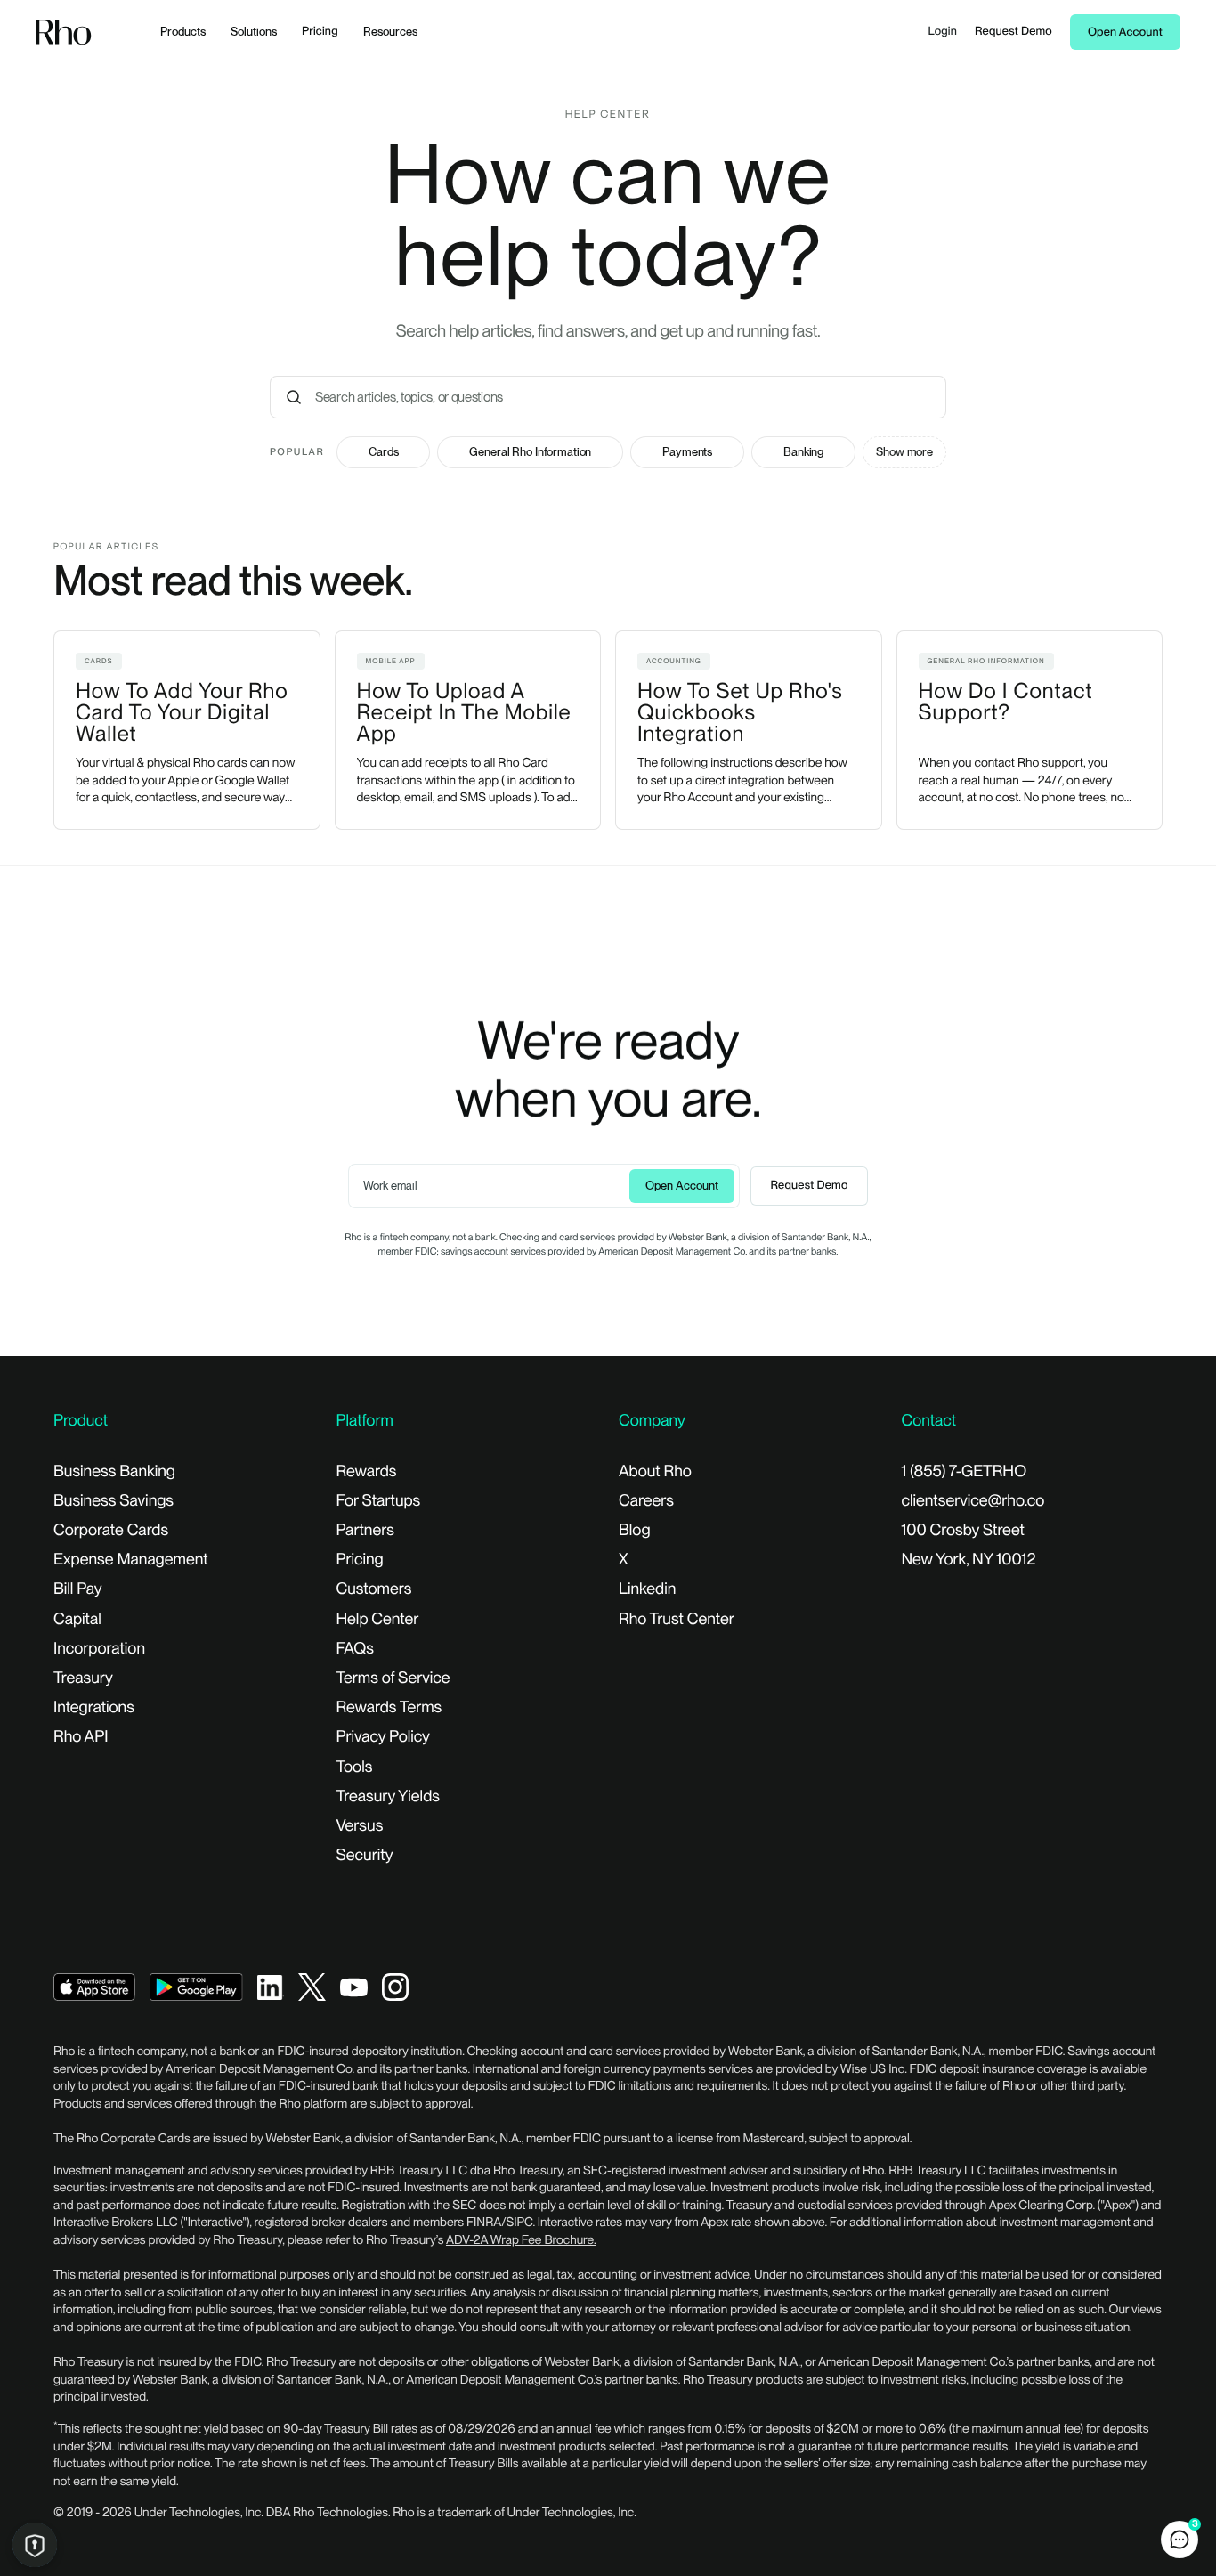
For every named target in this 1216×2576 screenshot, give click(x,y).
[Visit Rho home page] (64, 33)
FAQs (355, 1649)
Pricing (320, 32)
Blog (635, 1530)
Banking (803, 452)
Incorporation (99, 1649)
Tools (355, 1767)
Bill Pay (78, 1589)
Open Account (1125, 33)
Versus (360, 1826)
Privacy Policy (383, 1737)
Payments (687, 452)
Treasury (83, 1678)
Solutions (254, 32)
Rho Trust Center (677, 1619)
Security (365, 1855)
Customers (374, 1589)
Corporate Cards (111, 1530)
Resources (390, 32)
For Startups (379, 1501)
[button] (1180, 2539)
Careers (646, 1501)
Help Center (378, 1619)
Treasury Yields (388, 1796)
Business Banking (114, 1471)
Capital (77, 1619)
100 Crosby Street (963, 1530)
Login (943, 32)
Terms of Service (393, 1678)
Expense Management (131, 1560)
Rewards (367, 1471)
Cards (383, 452)
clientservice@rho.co (973, 1501)
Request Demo (1013, 32)
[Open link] (94, 1986)
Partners (365, 1530)
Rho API (81, 1737)
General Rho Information (530, 452)
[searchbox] (628, 397)
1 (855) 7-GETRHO (965, 1471)
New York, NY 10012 (969, 1560)
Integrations (94, 1707)
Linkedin (647, 1589)
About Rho (655, 1471)
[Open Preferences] (35, 2545)
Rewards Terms (389, 1707)
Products (183, 32)
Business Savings (113, 1501)
